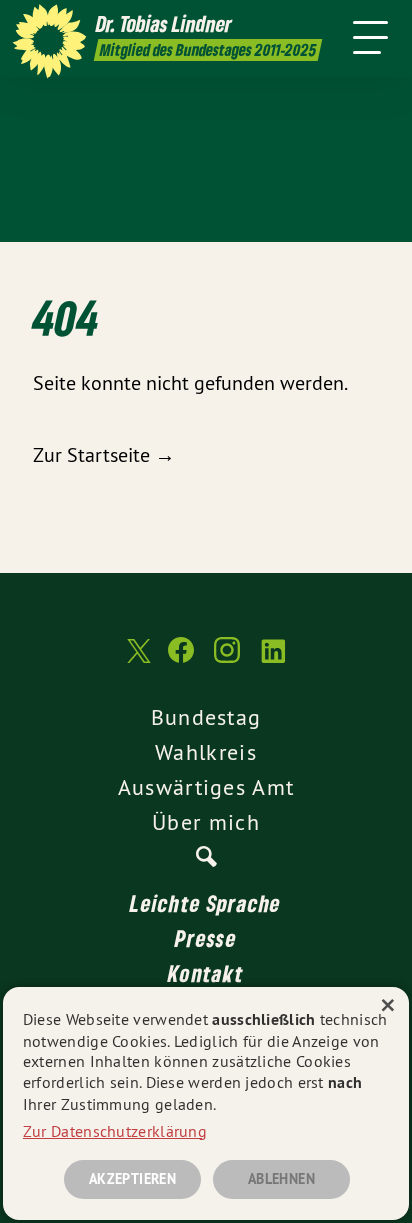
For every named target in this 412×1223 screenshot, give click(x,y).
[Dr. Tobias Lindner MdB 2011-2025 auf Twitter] (137, 660)
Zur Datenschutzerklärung (115, 1131)
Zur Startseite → (104, 454)
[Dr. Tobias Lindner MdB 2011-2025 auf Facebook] (181, 660)
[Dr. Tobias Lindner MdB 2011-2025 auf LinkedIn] (273, 660)
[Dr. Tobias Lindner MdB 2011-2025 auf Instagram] (227, 660)
